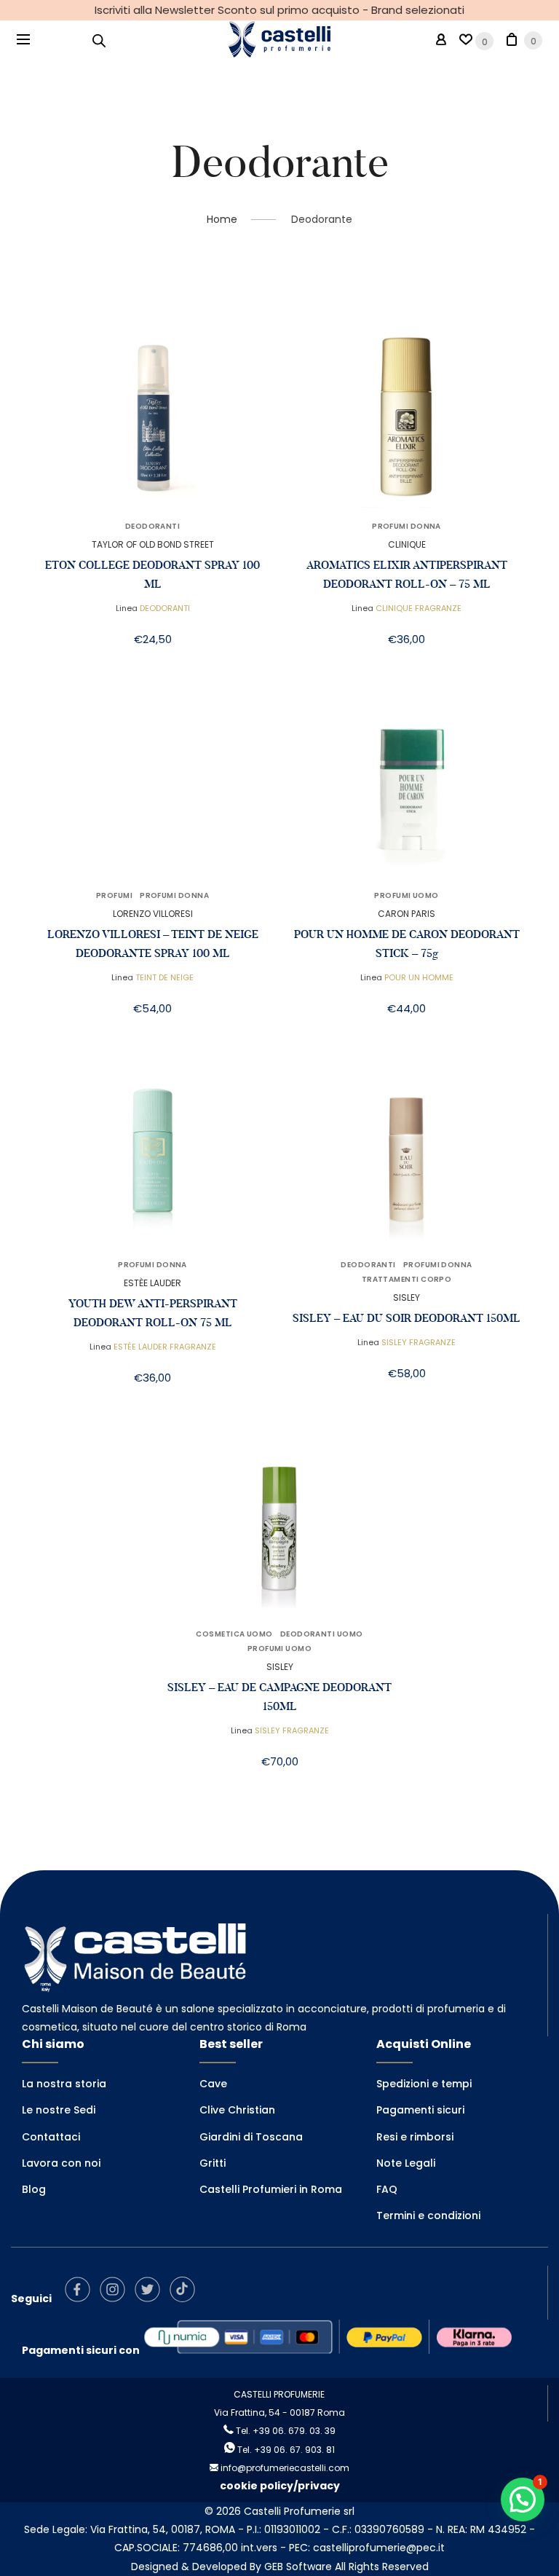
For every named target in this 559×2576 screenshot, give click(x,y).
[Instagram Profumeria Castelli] (116, 2299)
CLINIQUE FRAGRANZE (419, 608)
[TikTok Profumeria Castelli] (186, 2299)
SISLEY (407, 1297)
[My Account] (441, 40)
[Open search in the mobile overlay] (99, 40)
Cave (213, 2084)
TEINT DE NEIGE (164, 977)
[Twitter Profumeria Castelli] (151, 2299)
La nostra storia (64, 2084)
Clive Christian (237, 2110)
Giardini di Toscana (251, 2137)
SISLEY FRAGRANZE (419, 1342)
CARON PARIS (407, 914)
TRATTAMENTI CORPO (407, 1280)
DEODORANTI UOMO (322, 1634)
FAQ (387, 2189)
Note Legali (406, 2163)
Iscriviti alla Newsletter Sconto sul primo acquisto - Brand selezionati (279, 10)
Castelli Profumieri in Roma (271, 2189)
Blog (34, 2189)
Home (222, 219)
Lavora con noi (61, 2163)
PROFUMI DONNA (407, 527)
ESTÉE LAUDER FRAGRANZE (165, 1347)
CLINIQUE (407, 544)
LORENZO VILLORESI (153, 914)
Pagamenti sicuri (420, 2110)
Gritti (213, 2163)
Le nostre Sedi (59, 2110)
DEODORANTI (153, 527)
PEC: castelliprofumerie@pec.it (367, 2548)
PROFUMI (114, 896)
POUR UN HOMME (419, 977)
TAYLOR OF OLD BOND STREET (153, 544)
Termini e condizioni (428, 2215)
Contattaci (51, 2137)
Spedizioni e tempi (424, 2084)
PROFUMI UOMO (406, 896)
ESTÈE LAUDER (152, 1283)
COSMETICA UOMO (234, 1634)
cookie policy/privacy (280, 2486)
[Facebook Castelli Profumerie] (81, 2299)
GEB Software (298, 2567)
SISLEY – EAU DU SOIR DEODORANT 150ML (407, 1318)
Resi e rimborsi (415, 2137)
